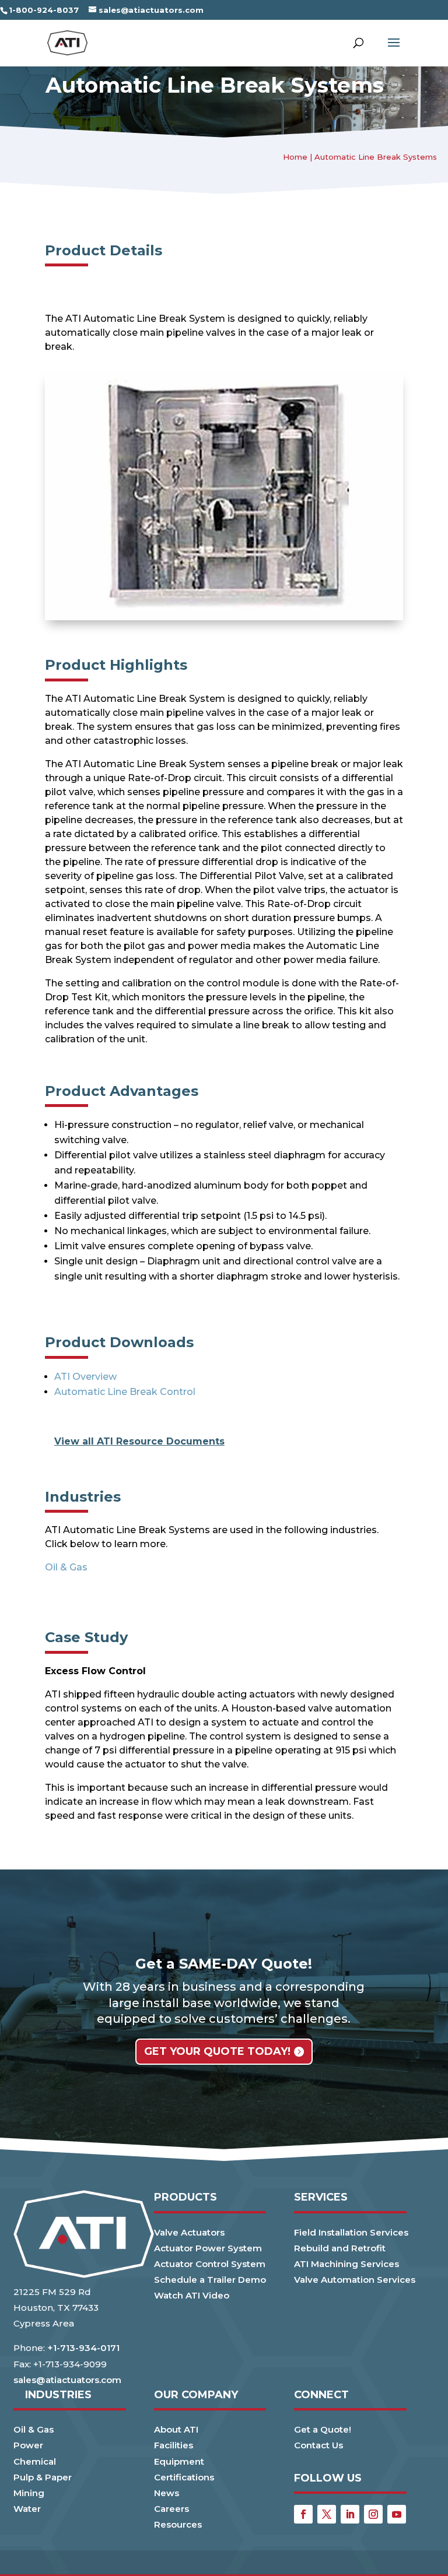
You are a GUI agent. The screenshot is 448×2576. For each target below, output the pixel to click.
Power (28, 2445)
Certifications (184, 2477)
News (167, 2493)
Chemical (35, 2461)
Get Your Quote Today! (217, 2051)
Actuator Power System (208, 2248)
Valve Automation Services (355, 2280)
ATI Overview (85, 1377)
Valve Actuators (189, 2232)
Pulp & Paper (43, 2477)
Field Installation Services (351, 2232)
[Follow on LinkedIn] (350, 2514)
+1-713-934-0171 (83, 2348)
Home (295, 157)
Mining (29, 2493)
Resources (178, 2524)
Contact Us (318, 2445)
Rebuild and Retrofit (340, 2248)
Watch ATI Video (192, 2295)
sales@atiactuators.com (67, 2380)
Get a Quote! (323, 2429)
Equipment (179, 2461)
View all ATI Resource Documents (139, 1441)
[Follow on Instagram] (373, 2514)
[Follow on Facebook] (303, 2514)
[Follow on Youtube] (397, 2514)
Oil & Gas (66, 1567)
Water (27, 2509)
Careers (171, 2509)
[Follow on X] (327, 2514)
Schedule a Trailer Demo (210, 2280)
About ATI (176, 2429)
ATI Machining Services (346, 2264)
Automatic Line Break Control (125, 1392)
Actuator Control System (210, 2264)
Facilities (174, 2445)
